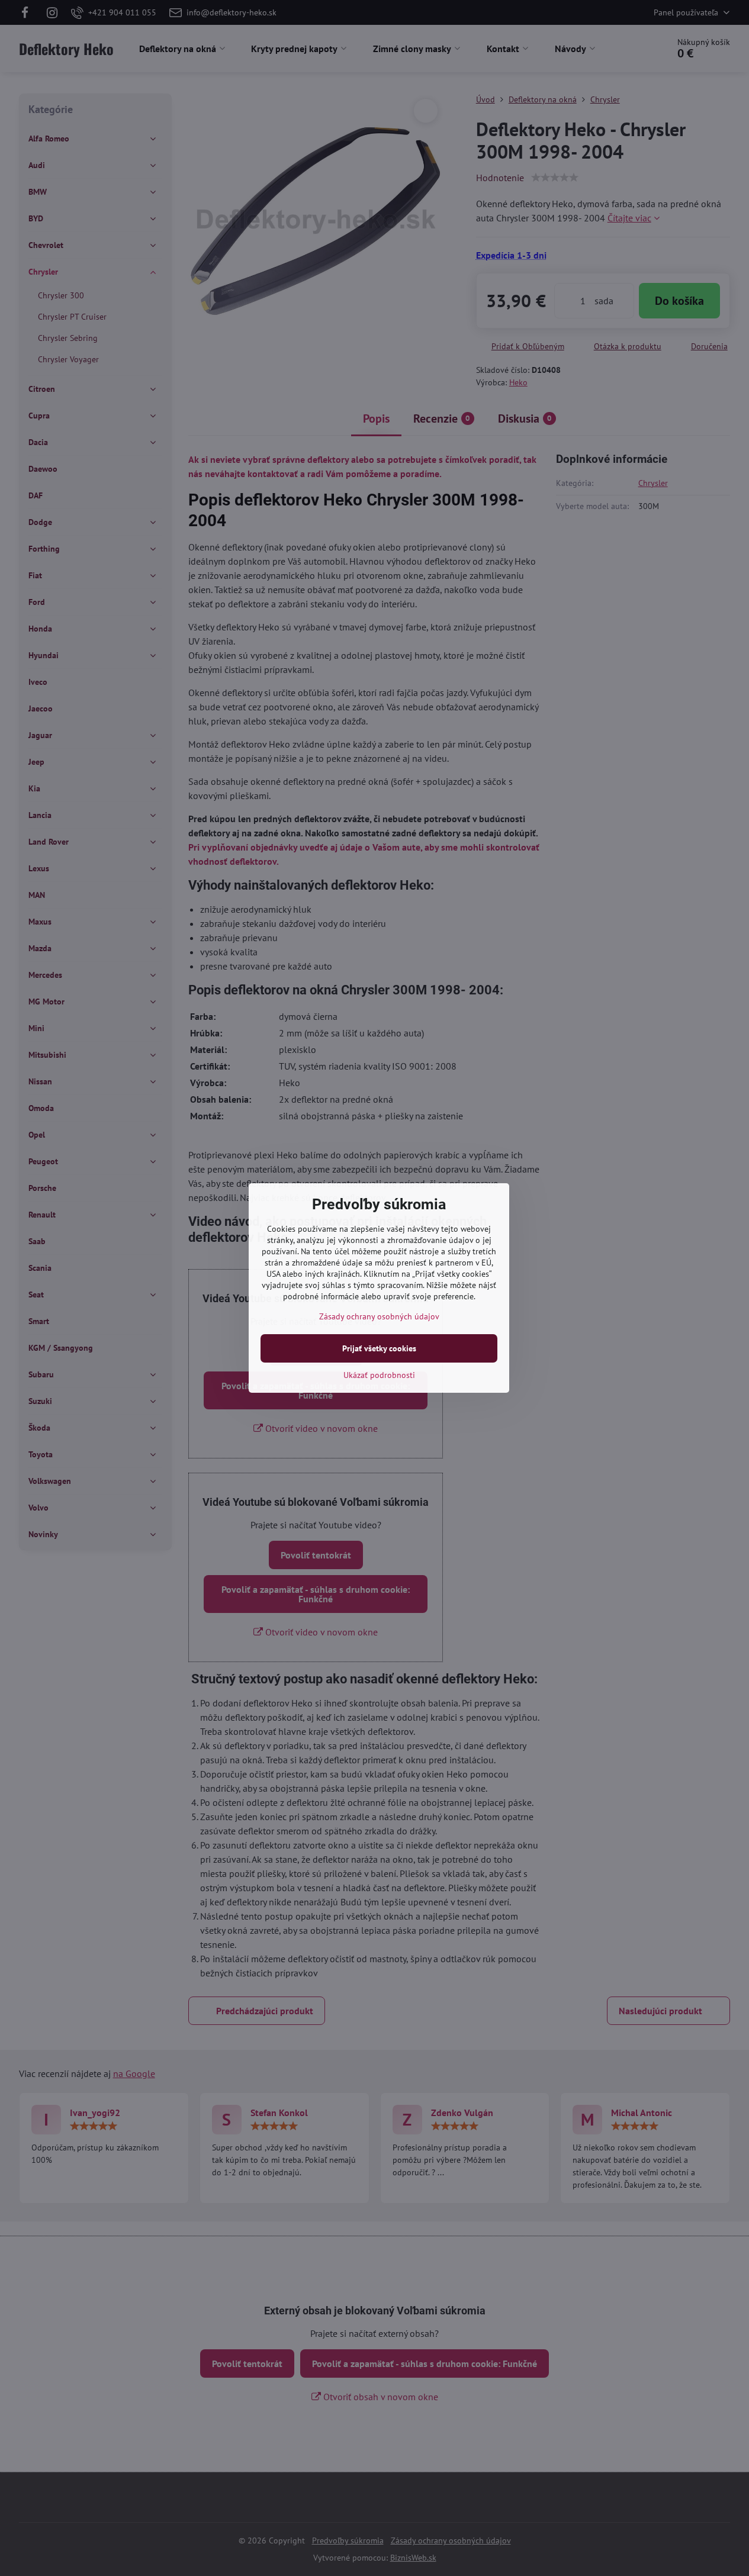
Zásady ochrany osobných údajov (379, 1316)
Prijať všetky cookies (379, 1348)
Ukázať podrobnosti (379, 1375)
